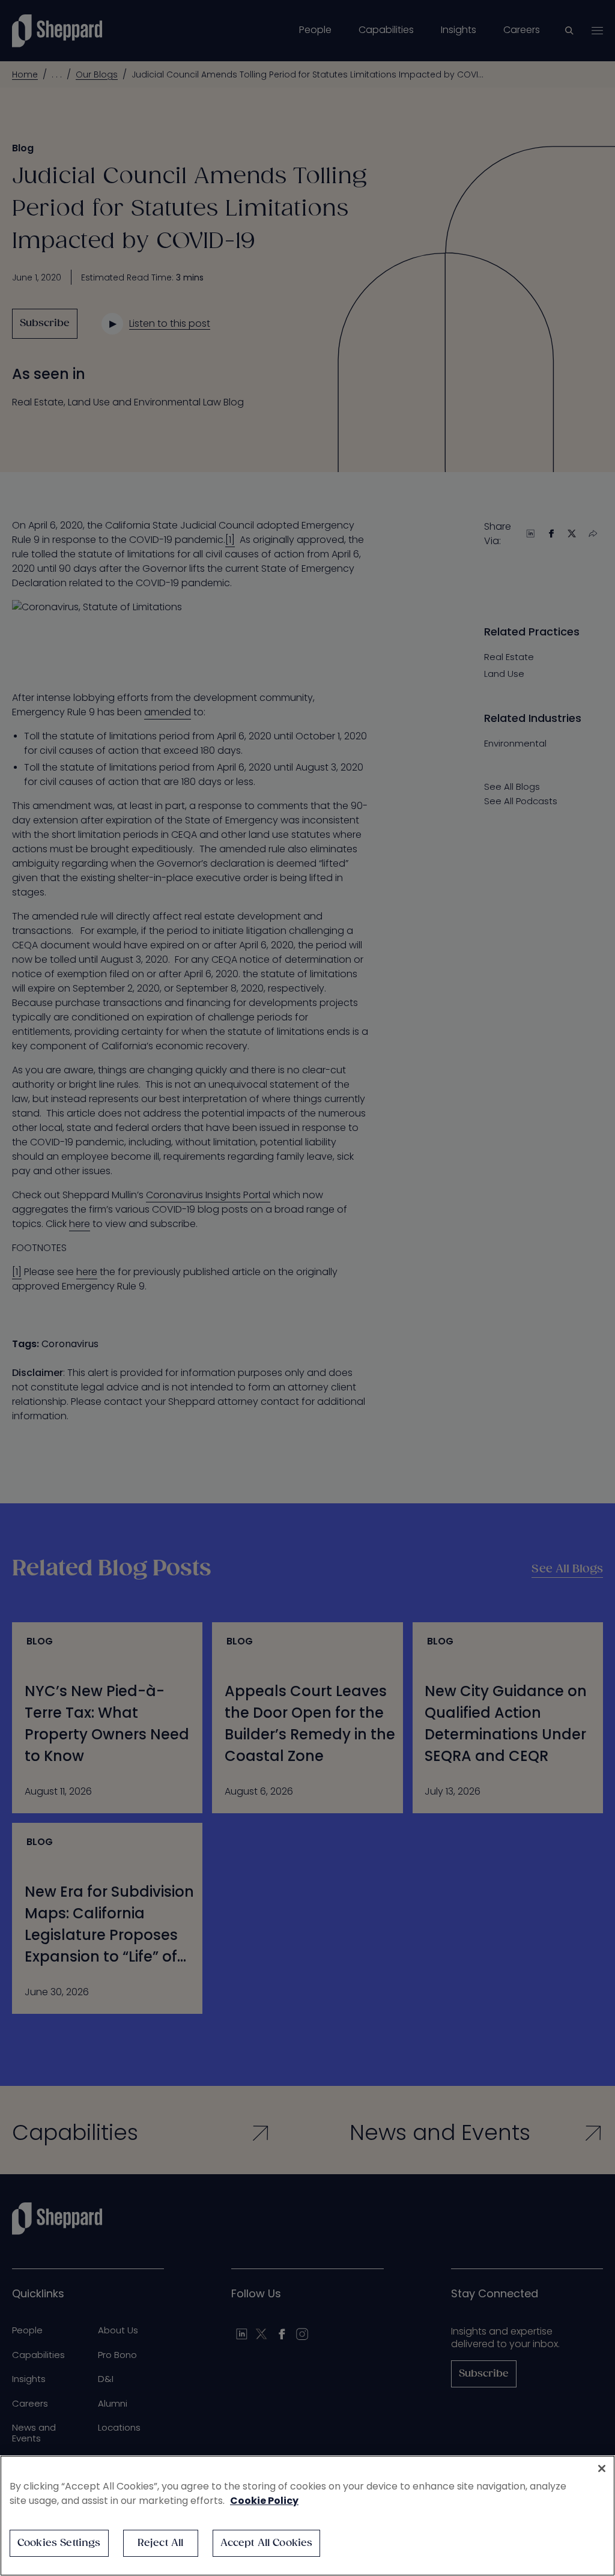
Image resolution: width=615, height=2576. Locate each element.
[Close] (602, 2468)
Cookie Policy (264, 2501)
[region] (307, 2516)
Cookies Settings (59, 2543)
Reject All (161, 2543)
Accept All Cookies (267, 2543)
